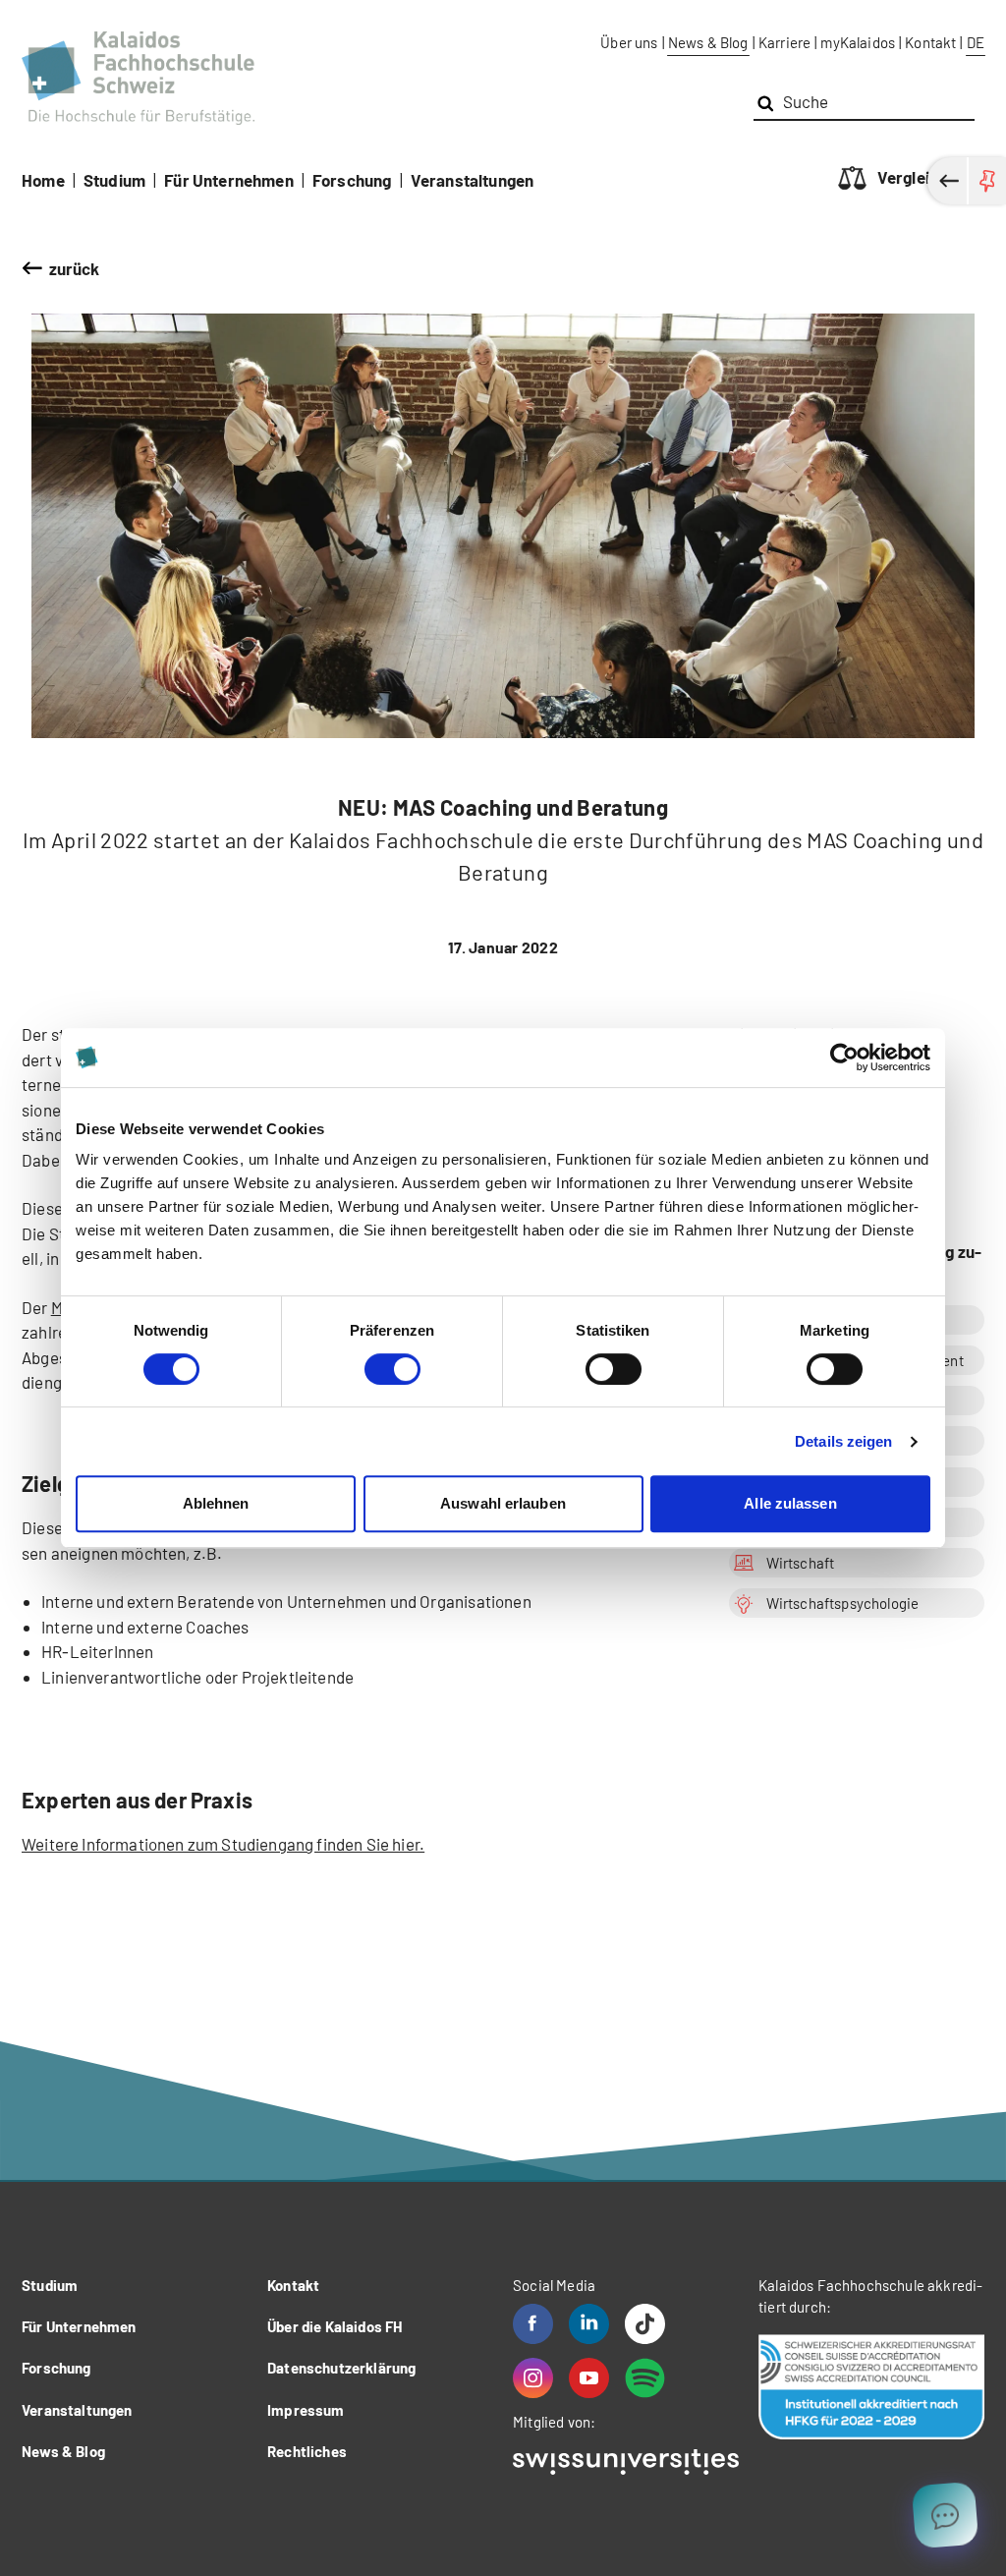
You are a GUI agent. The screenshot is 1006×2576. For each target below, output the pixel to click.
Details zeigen (843, 1441)
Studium (114, 180)
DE (976, 42)
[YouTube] (589, 2378)
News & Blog (708, 42)
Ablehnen (216, 1503)
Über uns (629, 42)
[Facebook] (533, 2324)
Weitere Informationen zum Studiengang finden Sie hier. (223, 1844)
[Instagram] (533, 2378)
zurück (75, 268)
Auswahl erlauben (503, 1503)
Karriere (784, 42)
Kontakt (930, 42)
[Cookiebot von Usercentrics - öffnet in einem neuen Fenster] (844, 1058)
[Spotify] (645, 2378)
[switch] (392, 1369)
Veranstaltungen (473, 180)
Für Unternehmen (229, 180)
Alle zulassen (790, 1503)
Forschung (352, 180)
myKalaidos (858, 42)
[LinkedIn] (589, 2324)
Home (43, 180)
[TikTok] (645, 2324)
